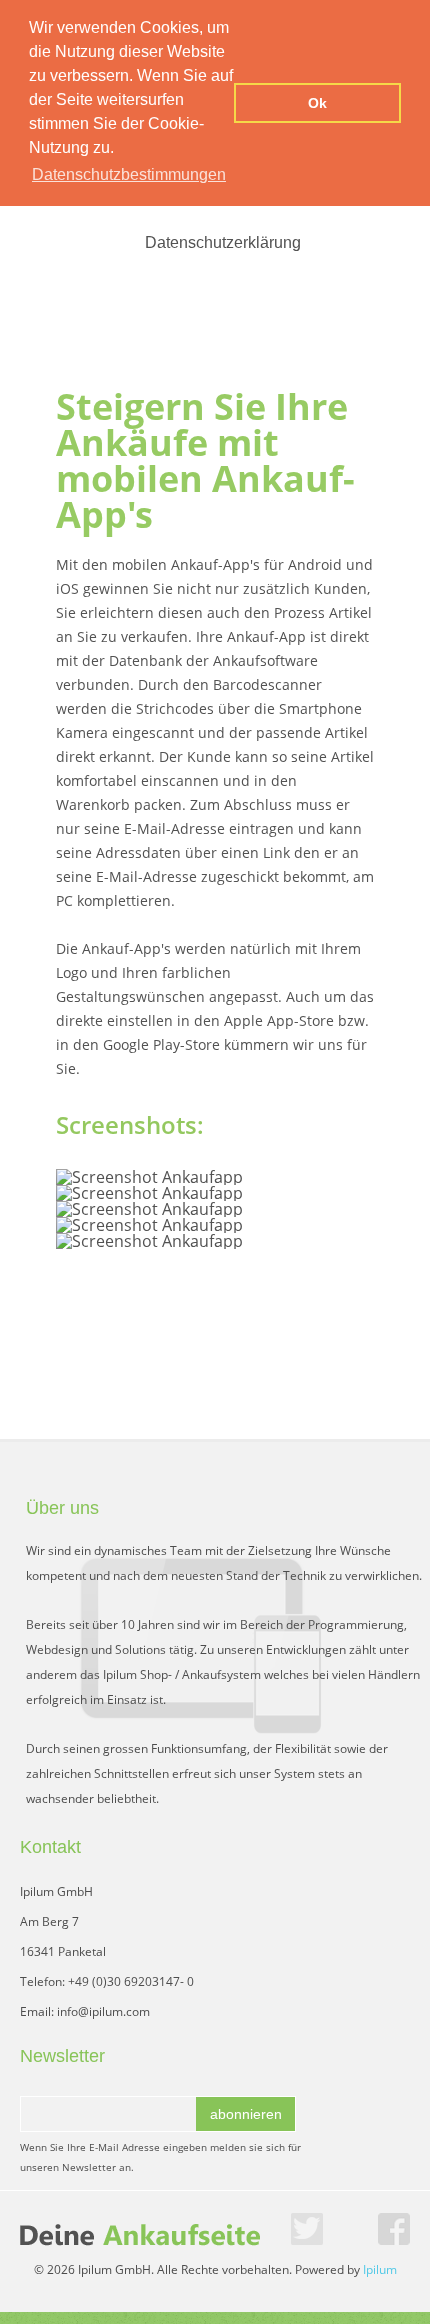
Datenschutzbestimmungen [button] (129, 174)
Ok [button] (317, 103)
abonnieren (246, 2114)
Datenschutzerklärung (223, 242)
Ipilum (380, 2269)
